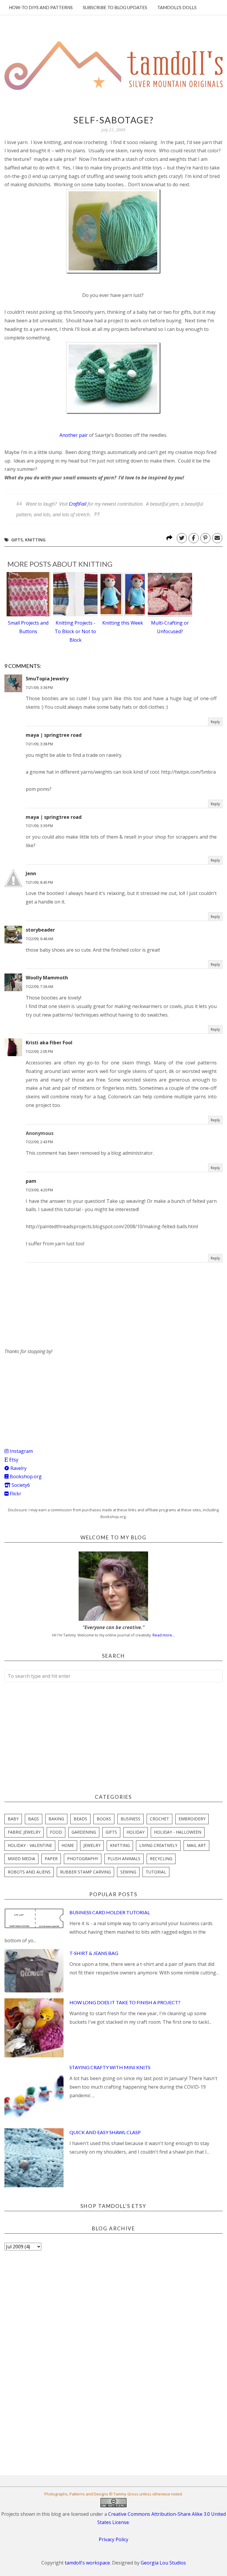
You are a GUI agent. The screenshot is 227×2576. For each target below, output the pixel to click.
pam (31, 1181)
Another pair (74, 435)
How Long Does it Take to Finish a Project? (125, 2002)
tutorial (156, 1872)
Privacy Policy (113, 2539)
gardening (84, 1832)
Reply (215, 722)
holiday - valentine (30, 1845)
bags (34, 1819)
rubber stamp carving (85, 1872)
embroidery (192, 1819)
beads (80, 1819)
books (104, 1819)
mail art (196, 1845)
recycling (161, 1859)
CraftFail (78, 504)
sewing (128, 1872)
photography (83, 1859)
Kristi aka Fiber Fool (49, 1043)
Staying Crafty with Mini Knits (110, 2067)
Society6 (20, 1485)
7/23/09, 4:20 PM (39, 1190)
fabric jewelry (24, 1832)
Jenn (31, 873)
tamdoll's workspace (87, 2563)
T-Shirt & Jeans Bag (94, 1953)
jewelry (92, 1845)
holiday (136, 1832)
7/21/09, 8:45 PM (39, 882)
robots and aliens (29, 1872)
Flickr (15, 1494)
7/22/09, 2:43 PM (39, 1142)
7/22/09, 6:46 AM (39, 939)
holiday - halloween (178, 1832)
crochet (159, 1819)
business (130, 1819)
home (68, 1845)
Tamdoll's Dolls (177, 7)
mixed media (21, 1859)
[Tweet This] (182, 538)
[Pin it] (205, 538)
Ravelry (18, 1468)
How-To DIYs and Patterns (41, 7)
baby (13, 1819)
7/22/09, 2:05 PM (39, 1052)
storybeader (40, 930)
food (56, 1832)
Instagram (21, 1451)
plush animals (124, 1859)
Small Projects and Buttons (28, 627)
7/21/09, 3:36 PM (39, 688)
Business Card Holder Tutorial (110, 1912)
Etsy (13, 1460)
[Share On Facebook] (194, 538)
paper (51, 1859)
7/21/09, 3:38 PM (39, 744)
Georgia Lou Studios (163, 2563)
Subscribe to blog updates (115, 7)
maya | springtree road (54, 735)
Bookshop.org (25, 1476)
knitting (35, 540)
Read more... (164, 1635)
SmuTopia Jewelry (47, 679)
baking (56, 1819)
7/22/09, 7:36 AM (39, 987)
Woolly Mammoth (47, 978)
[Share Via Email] (217, 538)
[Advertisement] (49, 1393)
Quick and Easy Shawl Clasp (105, 2132)
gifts (17, 540)
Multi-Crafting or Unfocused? (170, 627)
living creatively (158, 1845)
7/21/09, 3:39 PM (39, 826)
